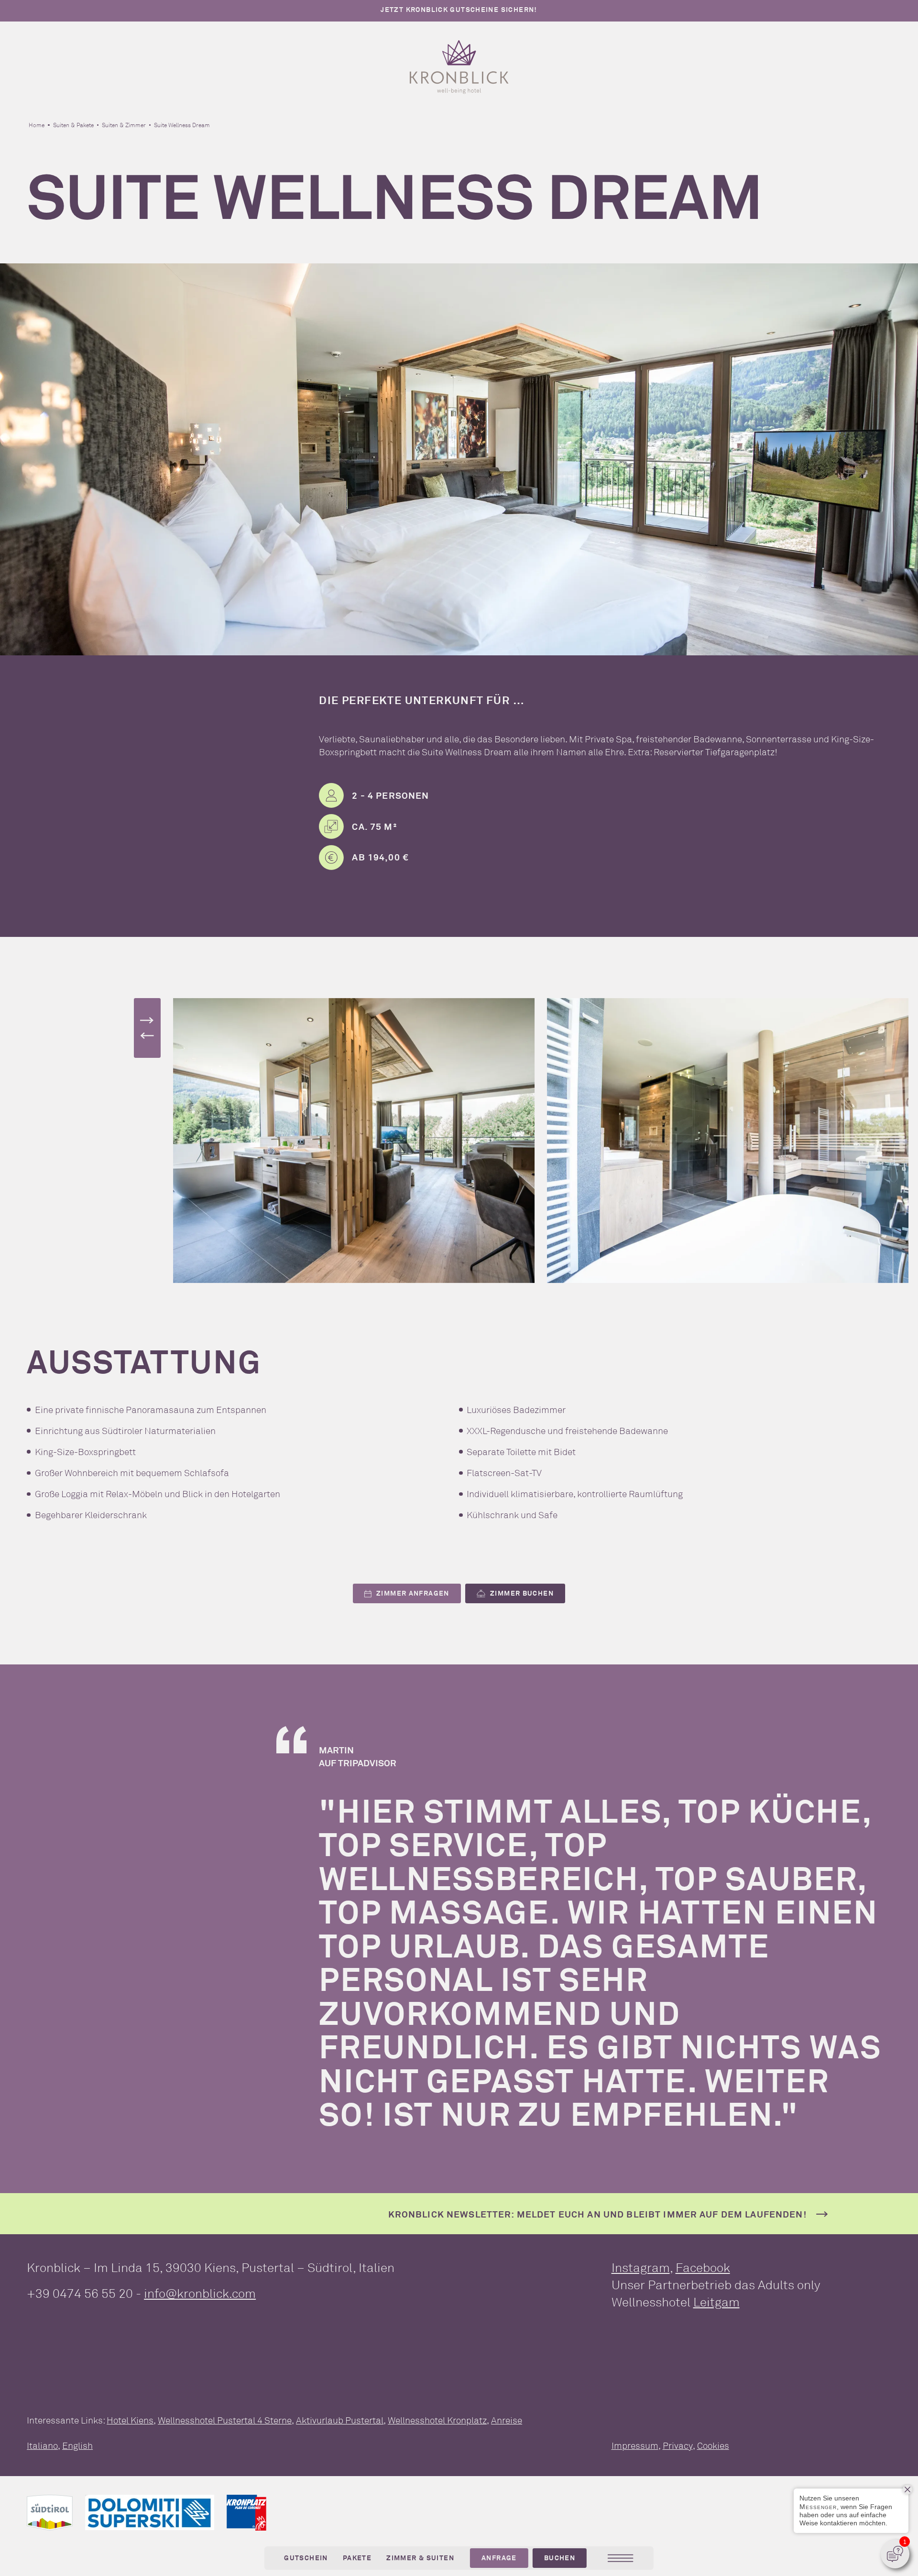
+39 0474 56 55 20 (80, 2293)
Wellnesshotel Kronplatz (437, 2420)
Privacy (678, 2446)
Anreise (507, 2420)
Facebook (703, 2267)
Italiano (42, 2446)
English (77, 2446)
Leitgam (716, 2302)
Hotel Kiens (130, 2420)
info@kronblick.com (200, 2293)
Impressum (635, 2446)
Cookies (713, 2446)
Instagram (641, 2267)
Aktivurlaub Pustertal (340, 2420)
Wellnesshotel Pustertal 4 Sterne (225, 2420)
